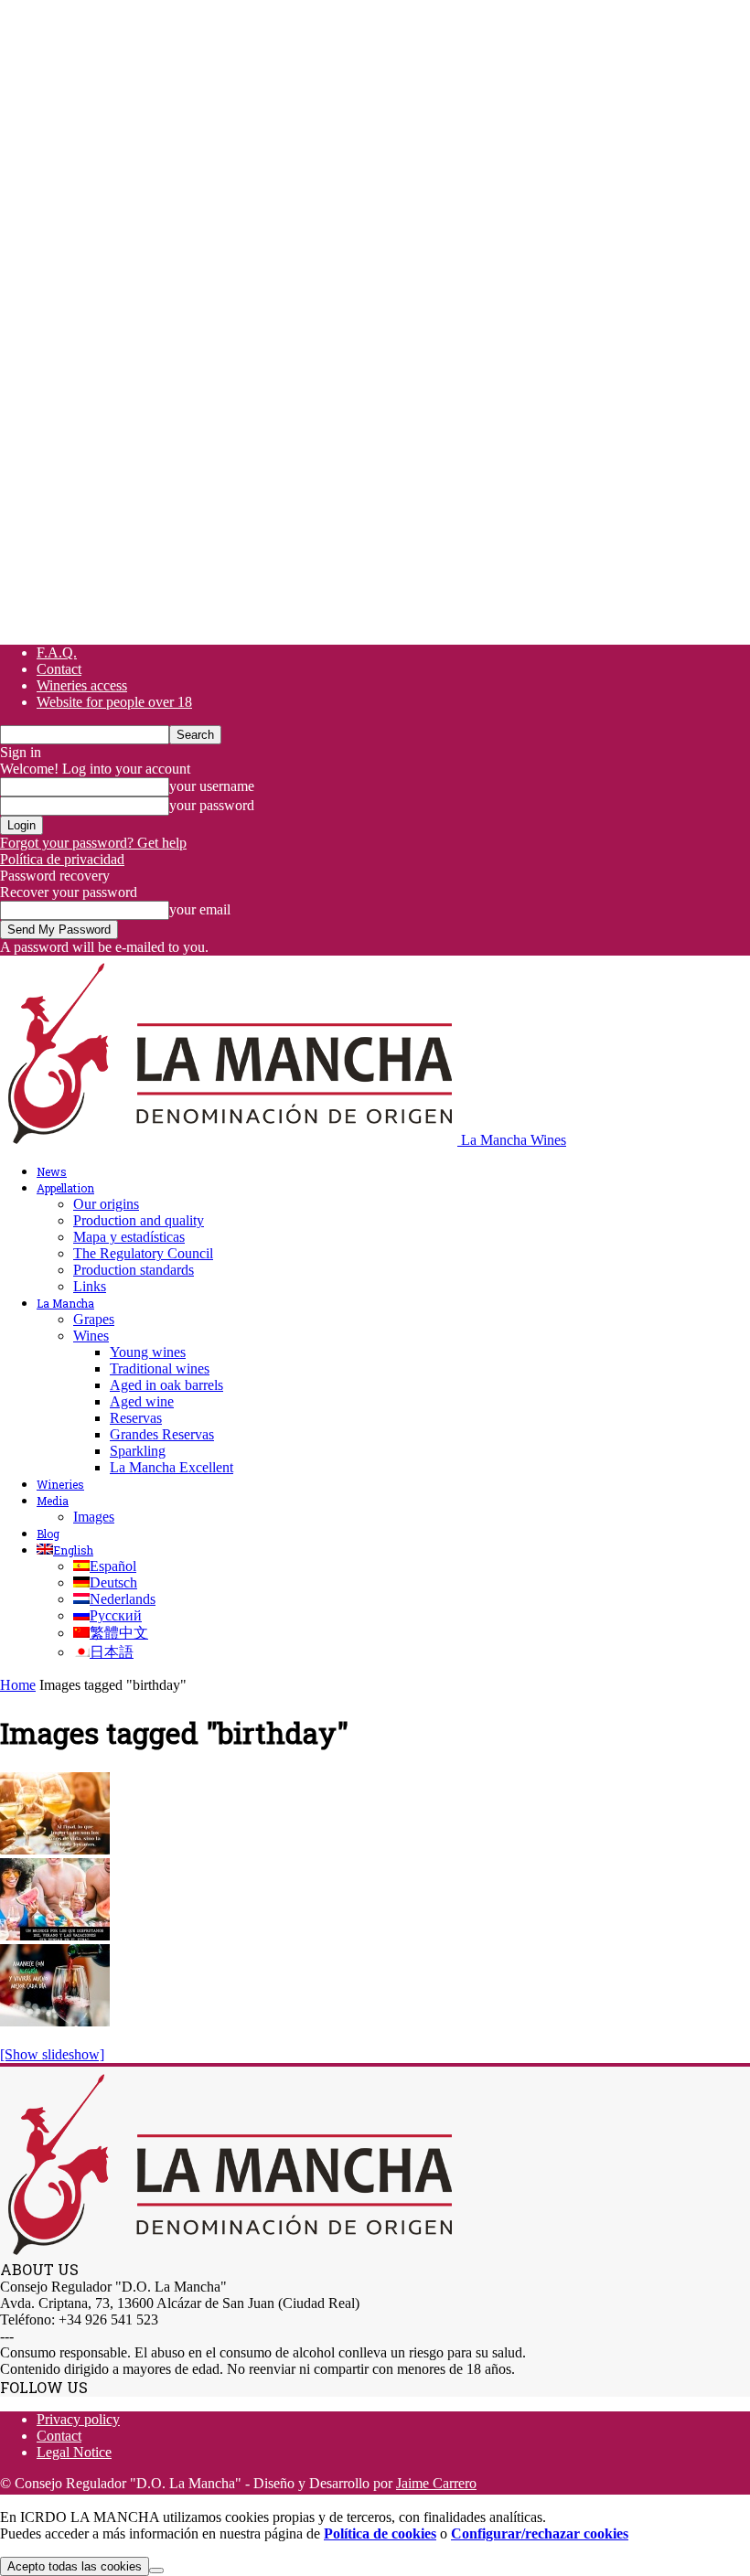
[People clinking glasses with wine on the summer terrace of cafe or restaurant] (55, 1849)
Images (94, 1517)
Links (90, 1286)
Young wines (148, 1352)
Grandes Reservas (162, 1434)
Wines (91, 1336)
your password (212, 805)
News (52, 1171)
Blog (48, 1534)
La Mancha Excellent (171, 1467)
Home (18, 1685)
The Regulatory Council (143, 1253)
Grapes (94, 1319)
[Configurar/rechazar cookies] (156, 2571)
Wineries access (82, 685)
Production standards (134, 1270)
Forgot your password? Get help (93, 843)
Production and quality (139, 1220)
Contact (59, 669)
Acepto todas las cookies (75, 2566)
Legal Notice (74, 2452)
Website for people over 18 (114, 702)
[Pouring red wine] (55, 2021)
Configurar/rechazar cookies (540, 2533)
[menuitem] (65, 1550)
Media (53, 1501)
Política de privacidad (62, 859)
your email (200, 909)
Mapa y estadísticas (129, 1237)
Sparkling (138, 1451)
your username (212, 786)
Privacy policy (78, 2419)
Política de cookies (380, 2533)
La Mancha (65, 1303)
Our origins (106, 1204)
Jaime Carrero (436, 2483)
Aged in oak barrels (166, 1385)
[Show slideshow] (52, 2054)
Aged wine (142, 1401)
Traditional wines (160, 1368)
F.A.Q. (57, 652)
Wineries (60, 1484)
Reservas (136, 1418)
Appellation (65, 1188)
